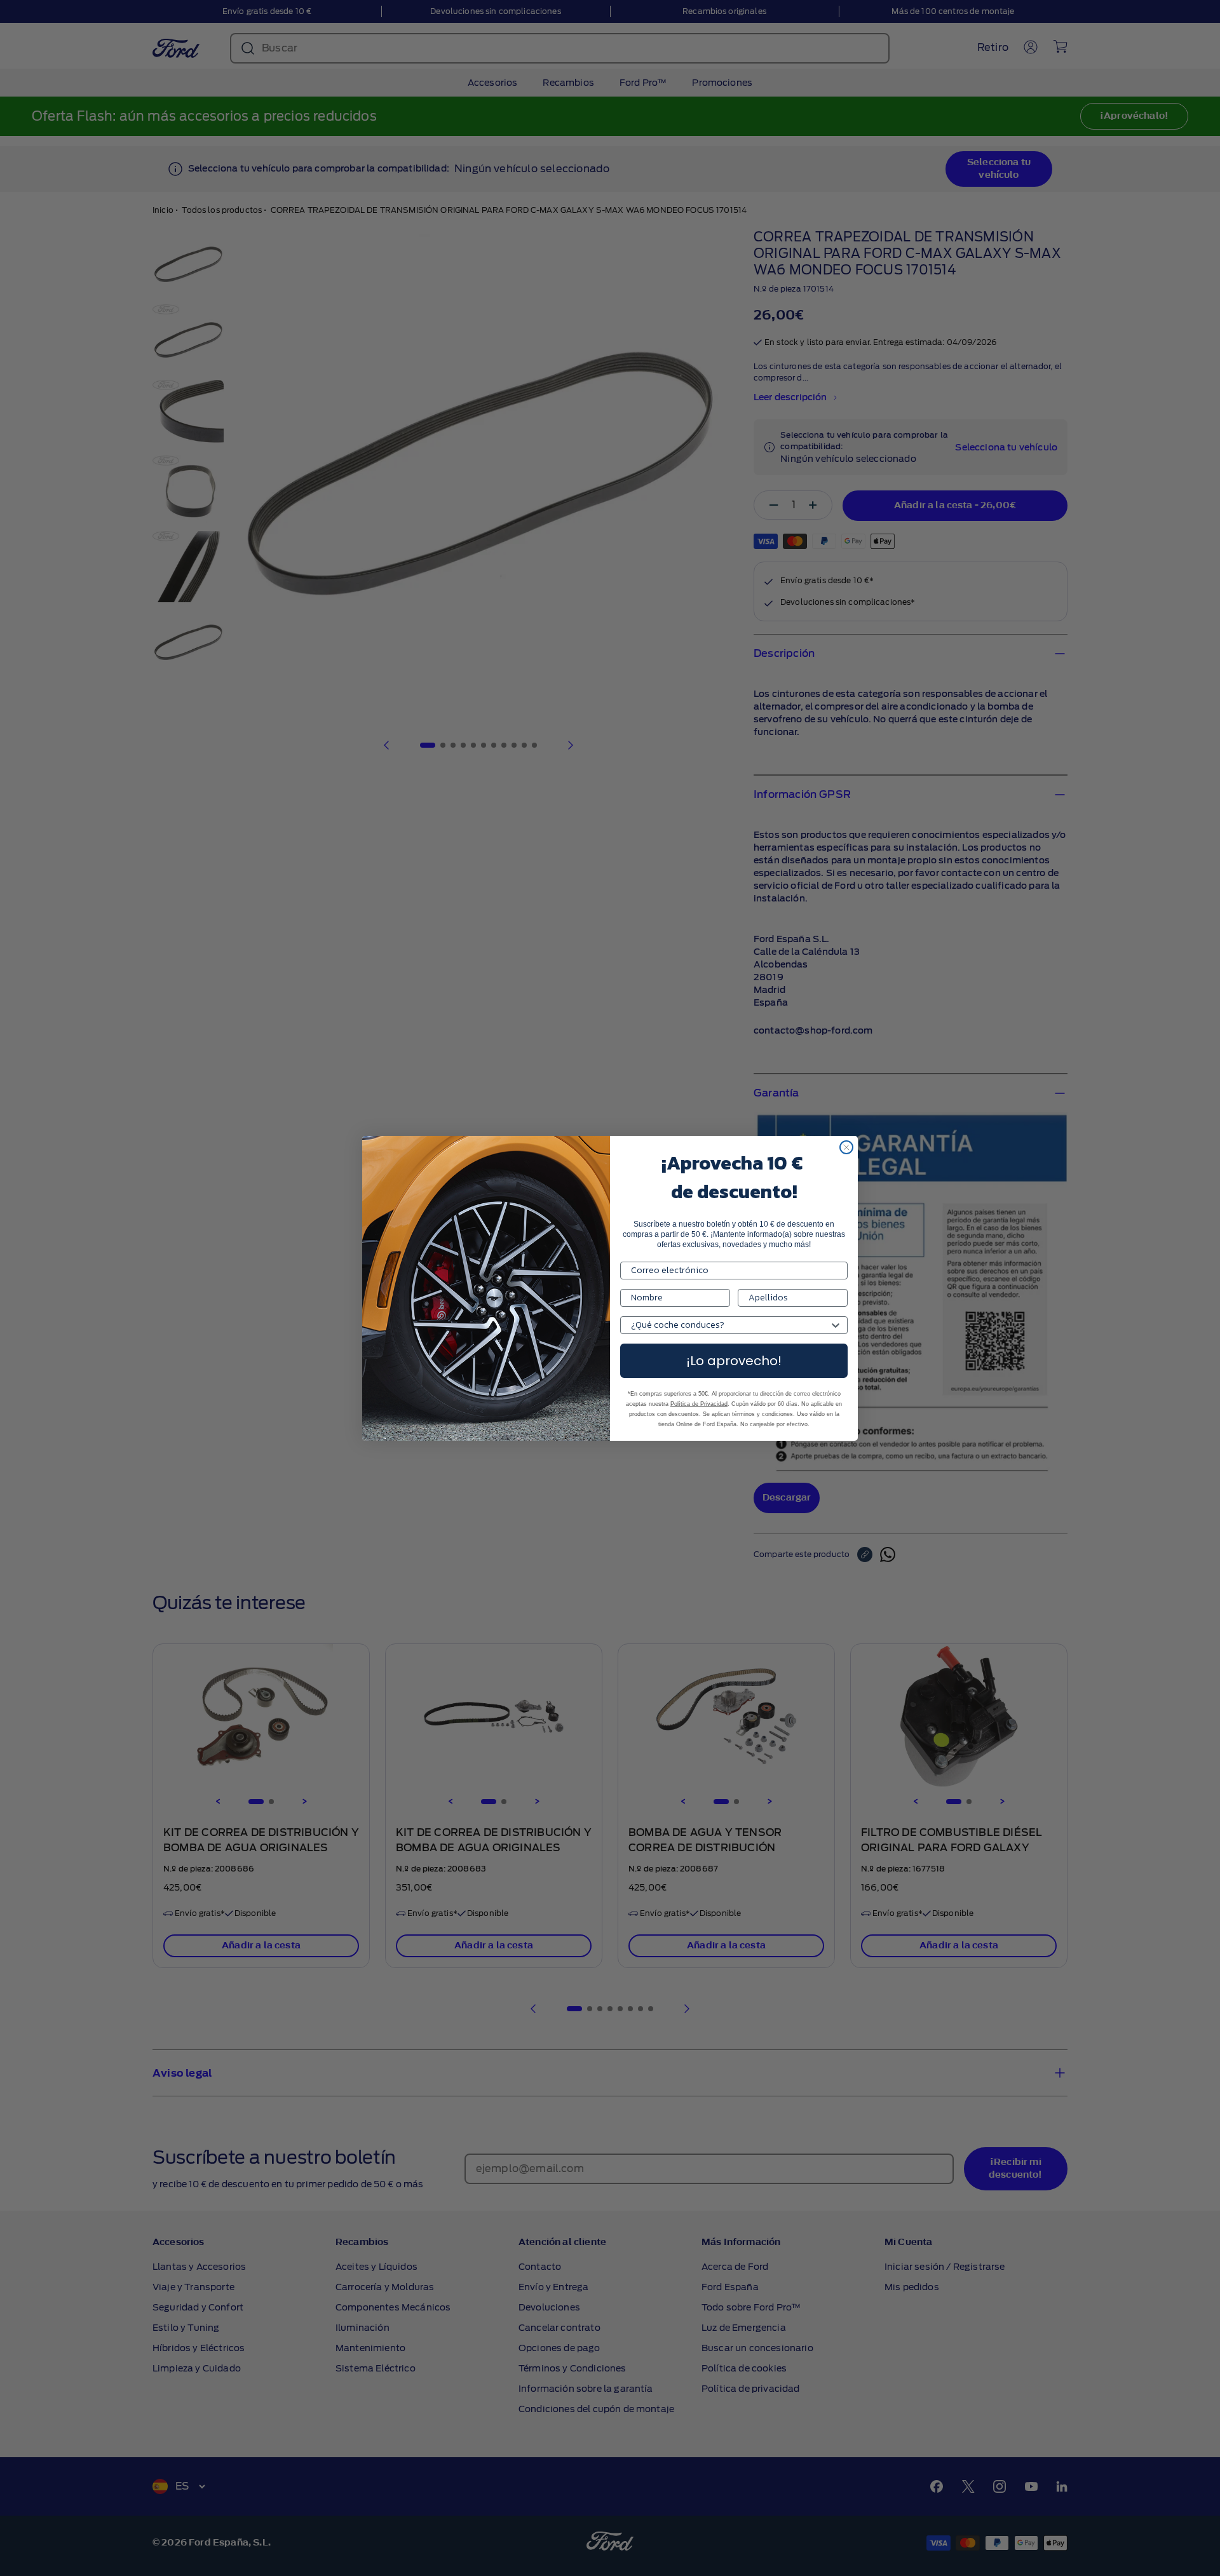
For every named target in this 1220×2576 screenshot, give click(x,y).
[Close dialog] (846, 1147)
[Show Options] (836, 1325)
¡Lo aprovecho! (734, 1361)
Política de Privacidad (699, 1404)
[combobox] (730, 1325)
